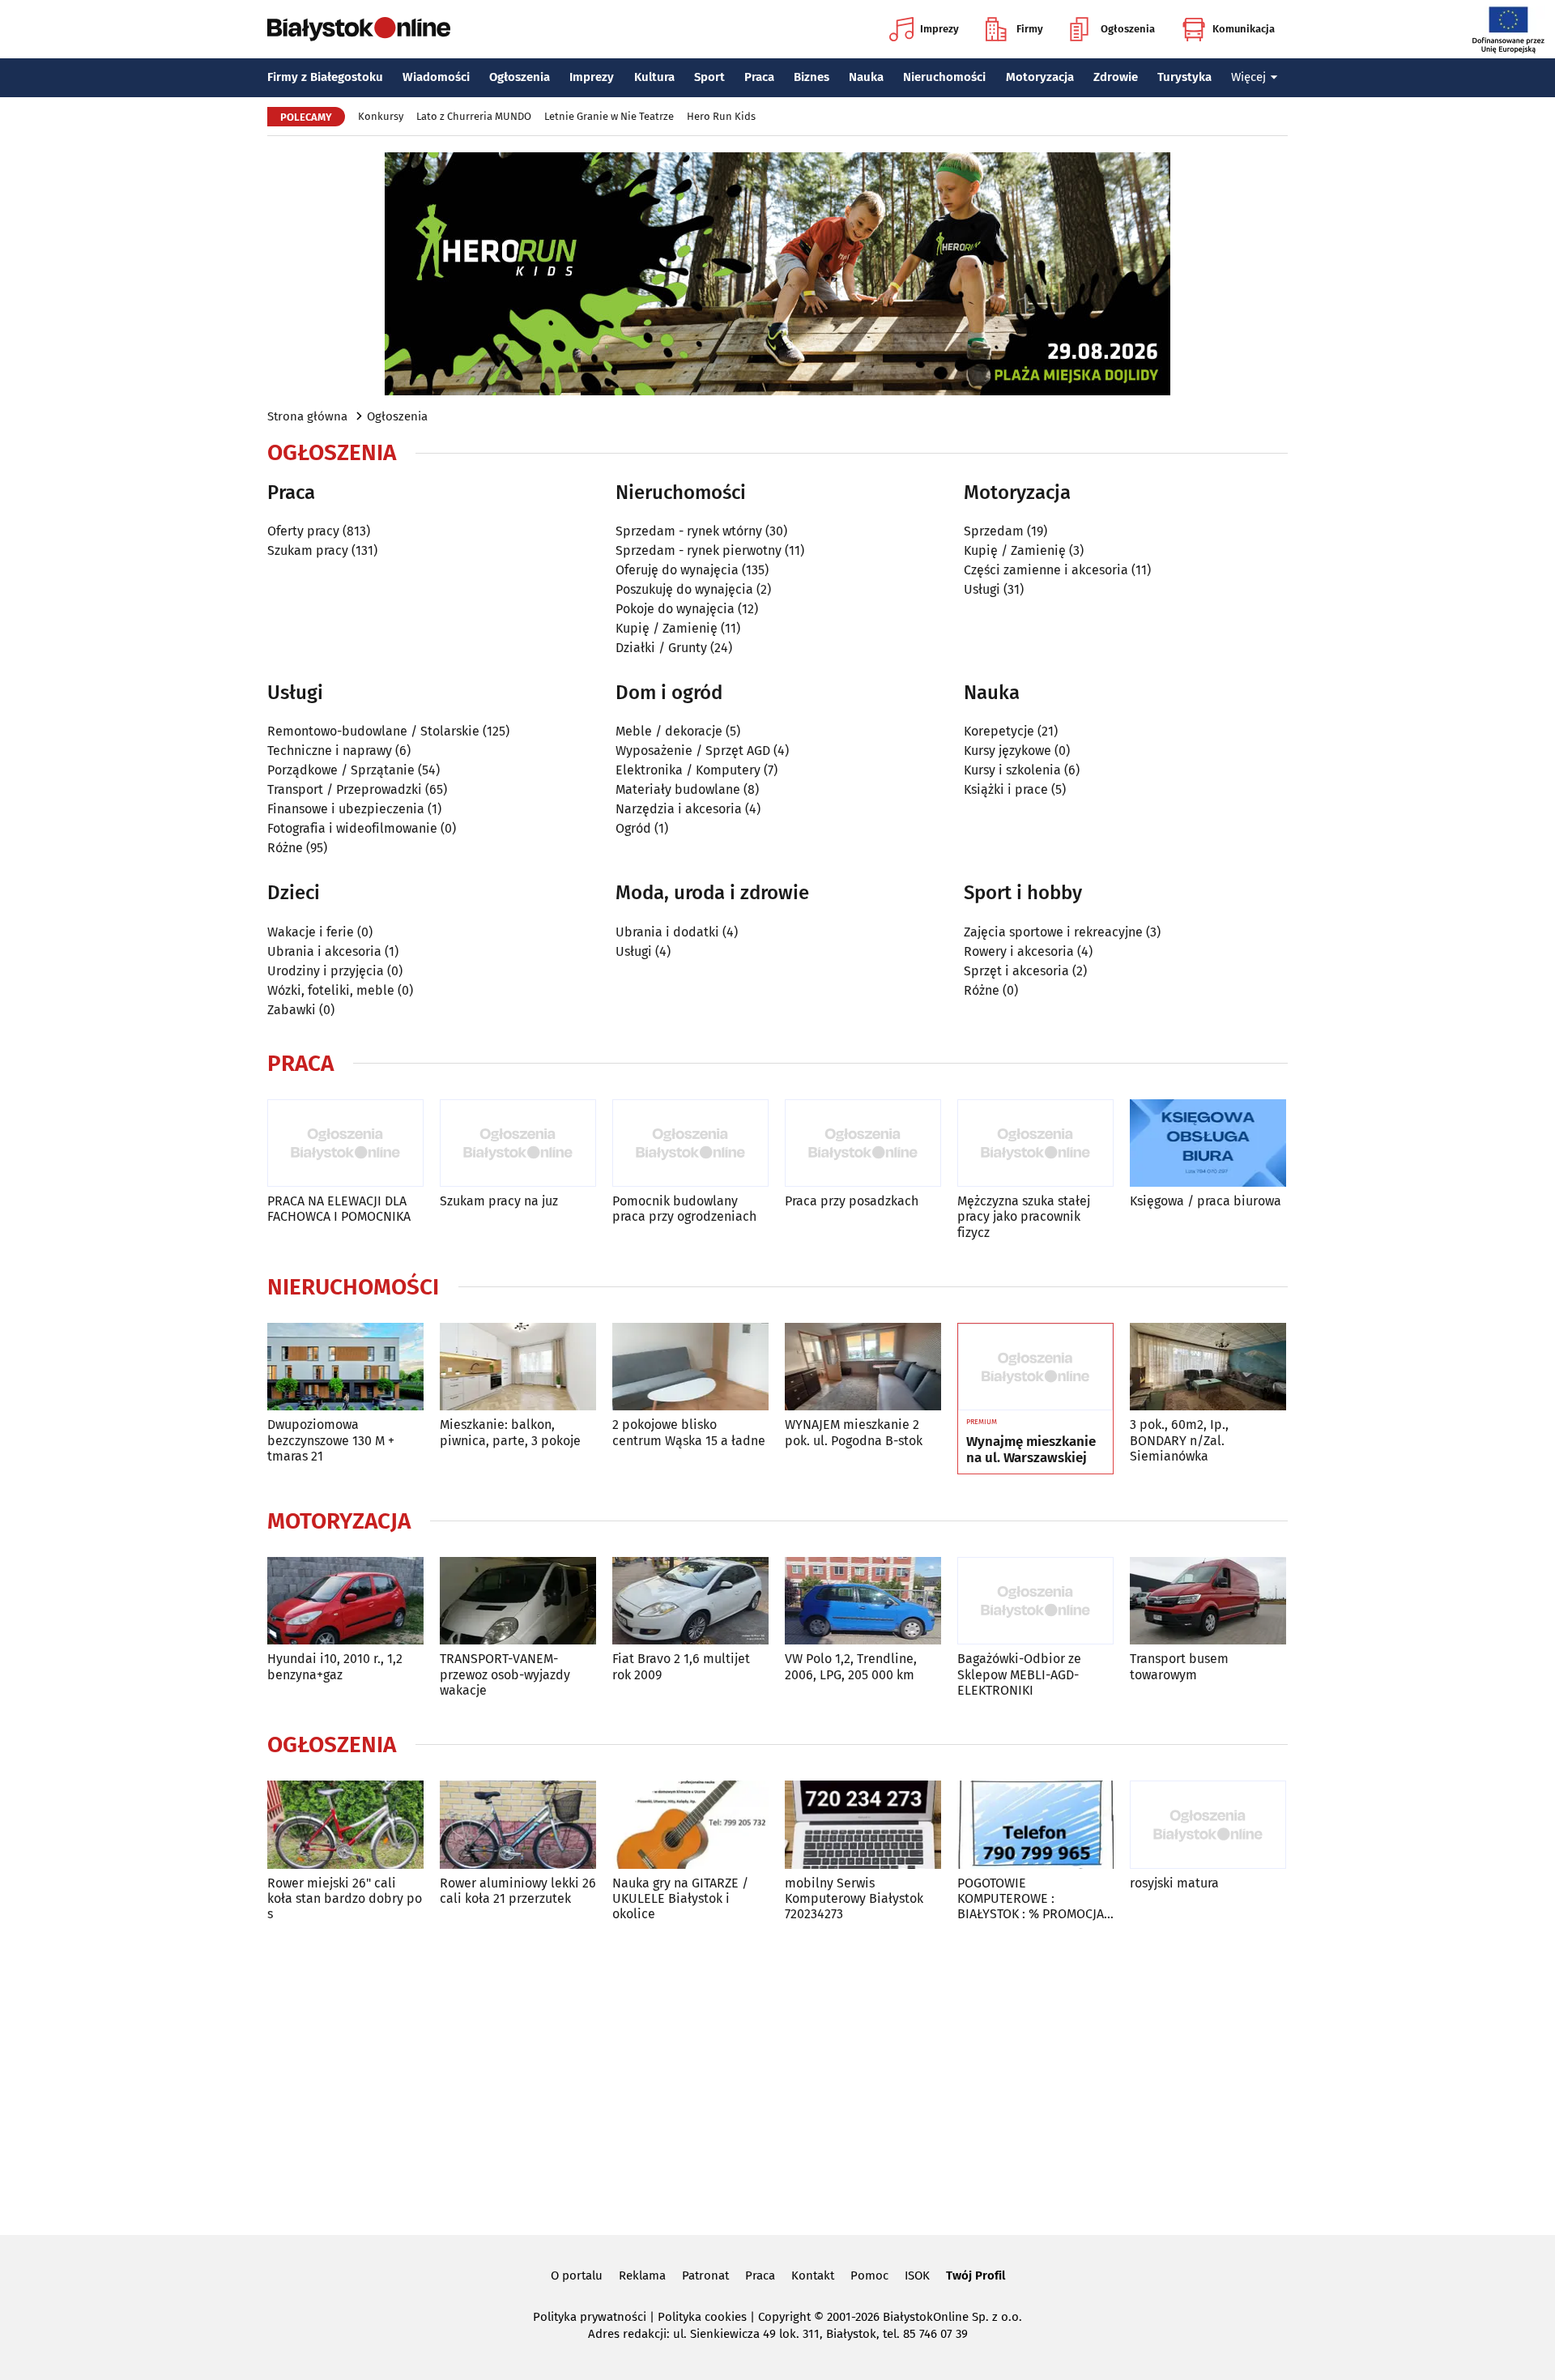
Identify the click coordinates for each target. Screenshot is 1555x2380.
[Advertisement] (777, 2075)
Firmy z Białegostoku (325, 77)
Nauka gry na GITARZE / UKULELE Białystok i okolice (680, 1898)
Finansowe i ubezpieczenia (346, 809)
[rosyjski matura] (1208, 1825)
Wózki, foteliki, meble (331, 990)
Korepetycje (999, 731)
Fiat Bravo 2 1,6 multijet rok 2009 (681, 1666)
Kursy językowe (1008, 751)
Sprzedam (994, 531)
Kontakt (813, 2276)
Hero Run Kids (721, 116)
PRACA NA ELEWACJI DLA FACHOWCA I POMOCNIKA (339, 1209)
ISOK (917, 2276)
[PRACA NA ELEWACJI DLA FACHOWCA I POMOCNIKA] (345, 1143)
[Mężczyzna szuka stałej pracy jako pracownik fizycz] (1035, 1143)
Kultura (654, 77)
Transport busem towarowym (1179, 1666)
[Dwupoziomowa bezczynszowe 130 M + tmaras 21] (345, 1367)
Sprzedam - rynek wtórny (689, 531)
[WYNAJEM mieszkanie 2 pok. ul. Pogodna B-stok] (863, 1367)
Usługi (982, 589)
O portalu (577, 2276)
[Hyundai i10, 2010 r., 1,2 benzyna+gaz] (345, 1601)
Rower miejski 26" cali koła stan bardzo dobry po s (345, 1898)
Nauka (866, 77)
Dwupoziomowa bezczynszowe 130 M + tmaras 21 (331, 1440)
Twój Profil (976, 2276)
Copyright (784, 2317)
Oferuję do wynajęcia (677, 570)
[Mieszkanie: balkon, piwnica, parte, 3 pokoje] (518, 1367)
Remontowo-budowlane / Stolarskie (373, 731)
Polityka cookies (702, 2317)
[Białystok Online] (359, 29)
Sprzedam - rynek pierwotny (699, 550)
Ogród (633, 828)
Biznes (812, 77)
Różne (285, 848)
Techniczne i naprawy (330, 751)
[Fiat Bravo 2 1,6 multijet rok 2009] (690, 1601)
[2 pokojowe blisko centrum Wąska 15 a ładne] (690, 1367)
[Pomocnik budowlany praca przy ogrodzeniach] (690, 1143)
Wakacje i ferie (311, 932)
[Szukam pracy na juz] (518, 1143)
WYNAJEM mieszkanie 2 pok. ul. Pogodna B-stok (854, 1432)
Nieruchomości (944, 77)
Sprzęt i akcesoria (1016, 971)
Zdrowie (1116, 77)
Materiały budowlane (678, 789)
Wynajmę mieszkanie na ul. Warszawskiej (1031, 1450)
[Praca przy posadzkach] (863, 1143)
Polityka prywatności (590, 2317)
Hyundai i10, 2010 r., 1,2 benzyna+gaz (335, 1666)
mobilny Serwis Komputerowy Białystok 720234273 (854, 1898)
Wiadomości (436, 77)
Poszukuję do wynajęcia (684, 589)
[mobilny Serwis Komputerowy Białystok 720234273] (863, 1825)
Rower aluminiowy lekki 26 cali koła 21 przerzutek (518, 1891)
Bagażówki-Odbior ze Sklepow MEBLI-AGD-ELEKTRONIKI (1019, 1674)
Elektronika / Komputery (688, 770)
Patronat (705, 2276)
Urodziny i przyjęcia (326, 971)
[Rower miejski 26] (345, 1825)
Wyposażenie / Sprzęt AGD (693, 751)
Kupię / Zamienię (667, 628)
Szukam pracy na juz (499, 1201)
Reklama (642, 2276)
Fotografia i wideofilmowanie (352, 828)
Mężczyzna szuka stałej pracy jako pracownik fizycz (1024, 1216)
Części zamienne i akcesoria (1046, 570)
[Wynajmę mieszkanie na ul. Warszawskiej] (1035, 1367)
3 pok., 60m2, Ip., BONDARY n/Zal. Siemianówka (1179, 1440)
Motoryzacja (1040, 77)
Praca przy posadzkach (852, 1201)
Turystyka (1184, 77)
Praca (759, 77)
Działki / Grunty (661, 648)
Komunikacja (1244, 29)
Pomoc (869, 2276)
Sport (709, 77)
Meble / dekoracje (669, 731)
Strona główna (307, 416)
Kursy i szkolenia (1012, 770)
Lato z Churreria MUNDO (474, 116)
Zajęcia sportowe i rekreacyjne (1053, 932)
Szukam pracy (308, 550)
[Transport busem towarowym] (1208, 1601)
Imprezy (939, 29)
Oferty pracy (303, 531)
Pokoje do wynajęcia (675, 609)
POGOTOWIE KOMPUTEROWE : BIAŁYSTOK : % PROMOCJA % (1031, 1899)
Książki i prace (1006, 789)
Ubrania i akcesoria (324, 951)
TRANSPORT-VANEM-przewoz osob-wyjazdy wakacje (505, 1674)
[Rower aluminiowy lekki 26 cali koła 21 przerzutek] (518, 1825)
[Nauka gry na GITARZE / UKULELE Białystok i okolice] (690, 1825)
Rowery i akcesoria (1019, 951)
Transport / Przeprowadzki (345, 789)
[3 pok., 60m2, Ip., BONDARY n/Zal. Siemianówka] (1208, 1367)
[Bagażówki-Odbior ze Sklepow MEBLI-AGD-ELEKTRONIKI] (1035, 1601)
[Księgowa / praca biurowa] (1208, 1143)
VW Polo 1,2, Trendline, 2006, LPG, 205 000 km (851, 1666)
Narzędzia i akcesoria (679, 809)
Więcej (1248, 77)
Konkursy (381, 116)
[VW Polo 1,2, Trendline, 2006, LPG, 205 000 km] (863, 1601)
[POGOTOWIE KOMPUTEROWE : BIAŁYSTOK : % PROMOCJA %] (1035, 1825)
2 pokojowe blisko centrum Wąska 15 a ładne (689, 1432)
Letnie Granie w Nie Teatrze (609, 116)
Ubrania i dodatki (667, 932)
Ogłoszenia (1128, 29)
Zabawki (292, 1010)
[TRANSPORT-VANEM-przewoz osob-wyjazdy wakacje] (518, 1601)
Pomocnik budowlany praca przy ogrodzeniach (684, 1209)
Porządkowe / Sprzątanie (341, 770)
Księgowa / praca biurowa (1206, 1201)
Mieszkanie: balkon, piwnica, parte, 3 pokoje (510, 1432)
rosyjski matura (1174, 1883)
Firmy (1030, 29)
